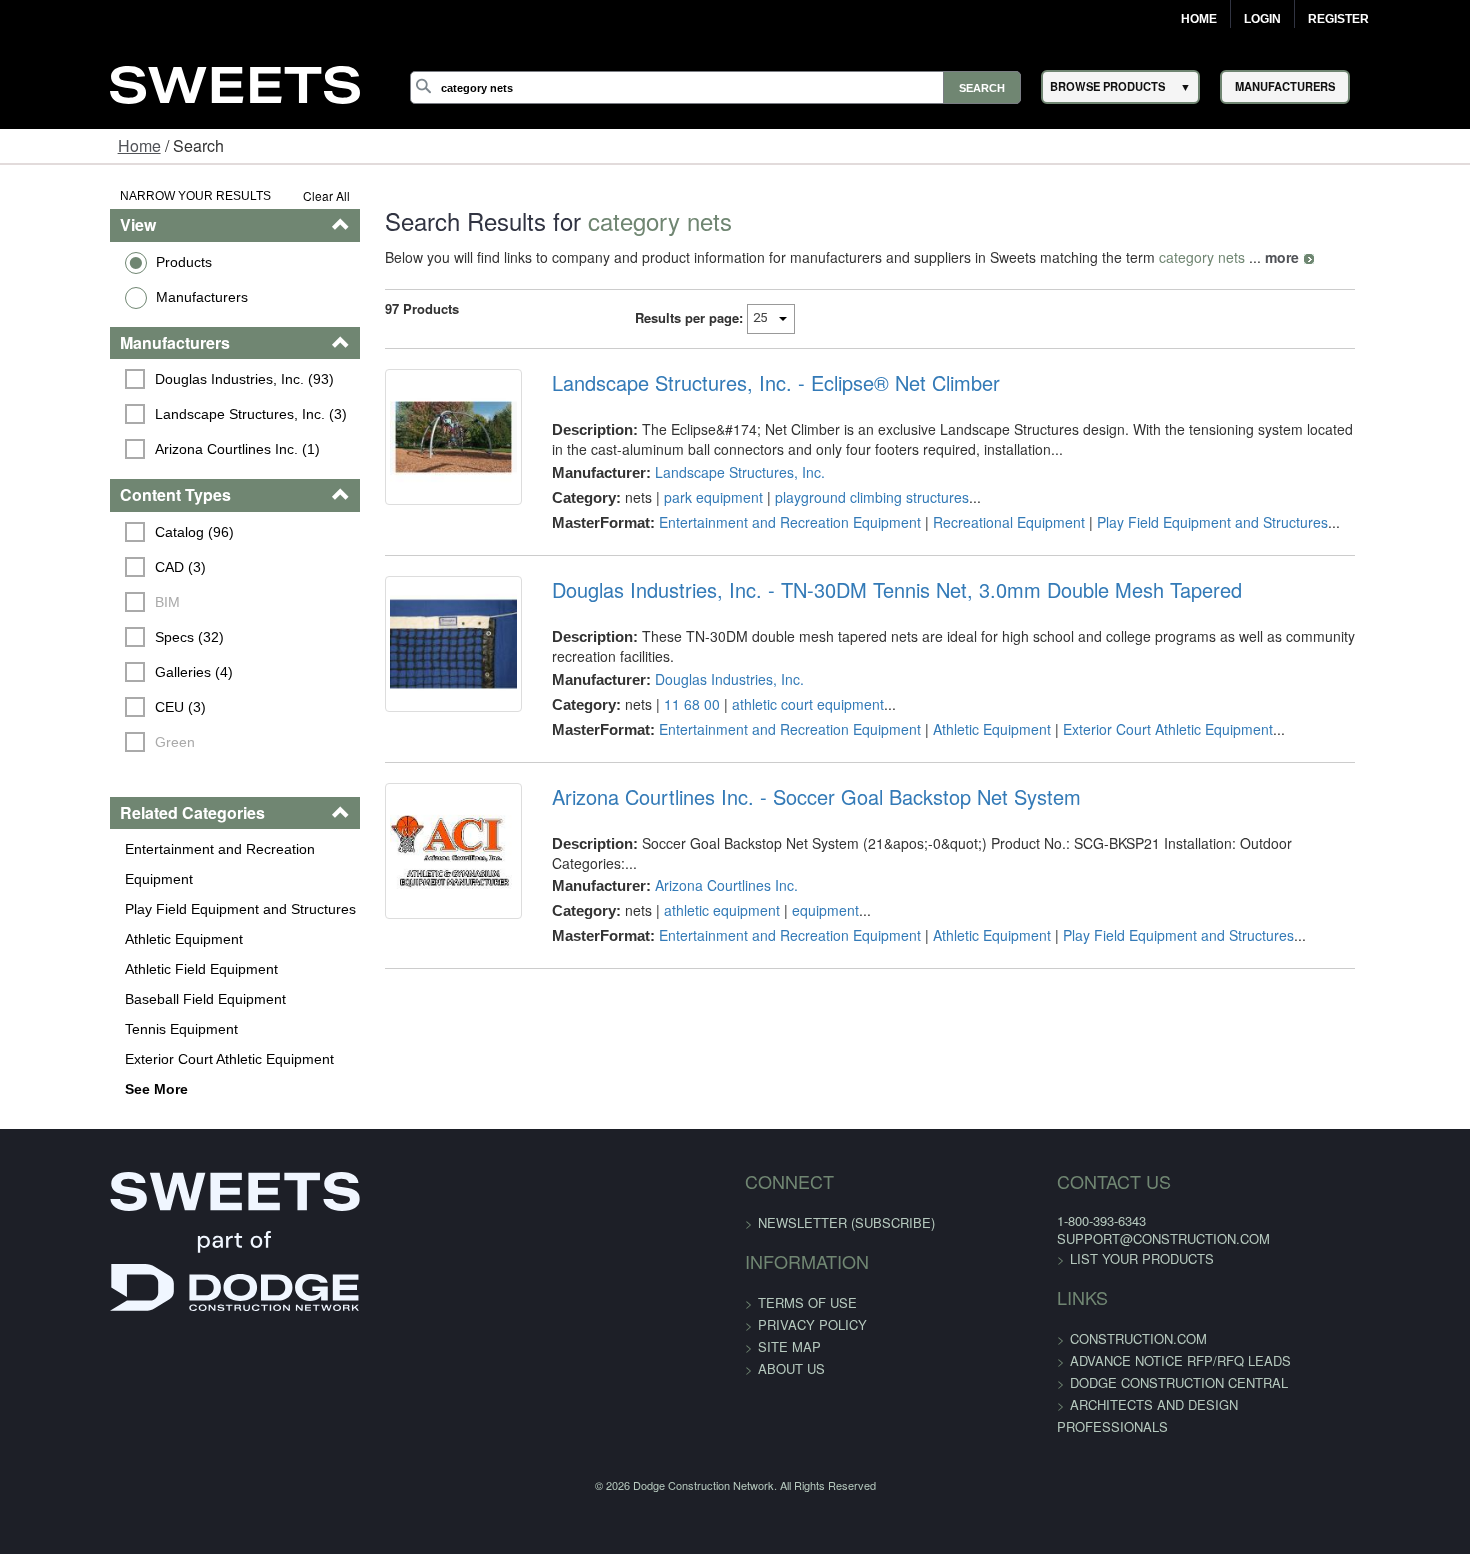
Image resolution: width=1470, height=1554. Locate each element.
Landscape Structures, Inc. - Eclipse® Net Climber (744, 383)
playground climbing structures (840, 497)
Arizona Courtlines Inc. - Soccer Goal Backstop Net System (784, 793)
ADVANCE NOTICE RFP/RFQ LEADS (1124, 1330)
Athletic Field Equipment (106, 939)
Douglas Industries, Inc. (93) (150, 379)
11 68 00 (660, 684)
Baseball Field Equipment (110, 969)
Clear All (269, 195)
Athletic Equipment (89, 909)
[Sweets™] (235, 81)
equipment (793, 887)
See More (61, 1059)
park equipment (681, 497)
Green (81, 742)
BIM (73, 602)
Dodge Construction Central (1123, 1352)
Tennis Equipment (86, 999)
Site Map (789, 1316)
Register (1338, 19)
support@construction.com (1107, 1208)
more (1225, 257)
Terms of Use (807, 1272)
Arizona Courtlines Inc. (694, 862)
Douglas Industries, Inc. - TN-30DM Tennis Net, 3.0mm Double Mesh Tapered (865, 590)
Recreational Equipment (977, 522)
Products (89, 262)
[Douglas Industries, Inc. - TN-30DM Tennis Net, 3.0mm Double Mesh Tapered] (409, 657)
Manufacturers (107, 297)
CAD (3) (86, 567)
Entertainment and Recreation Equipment (161, 849)
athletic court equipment (776, 684)
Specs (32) (95, 637)
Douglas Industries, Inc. (697, 659)
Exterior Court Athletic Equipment (134, 1029)
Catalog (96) (100, 532)
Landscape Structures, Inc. (708, 472)
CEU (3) (86, 707)
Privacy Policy (812, 1294)
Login (1262, 19)
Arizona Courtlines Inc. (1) (143, 449)
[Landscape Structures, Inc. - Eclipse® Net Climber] (409, 450)
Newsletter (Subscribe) (846, 1192)
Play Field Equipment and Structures (145, 879)
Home (1199, 19)
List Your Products (1086, 1228)
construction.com (1082, 1308)
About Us (791, 1338)
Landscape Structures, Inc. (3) (157, 414)
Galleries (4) (100, 672)
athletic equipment (690, 887)
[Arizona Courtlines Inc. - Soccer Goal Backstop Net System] (409, 860)
